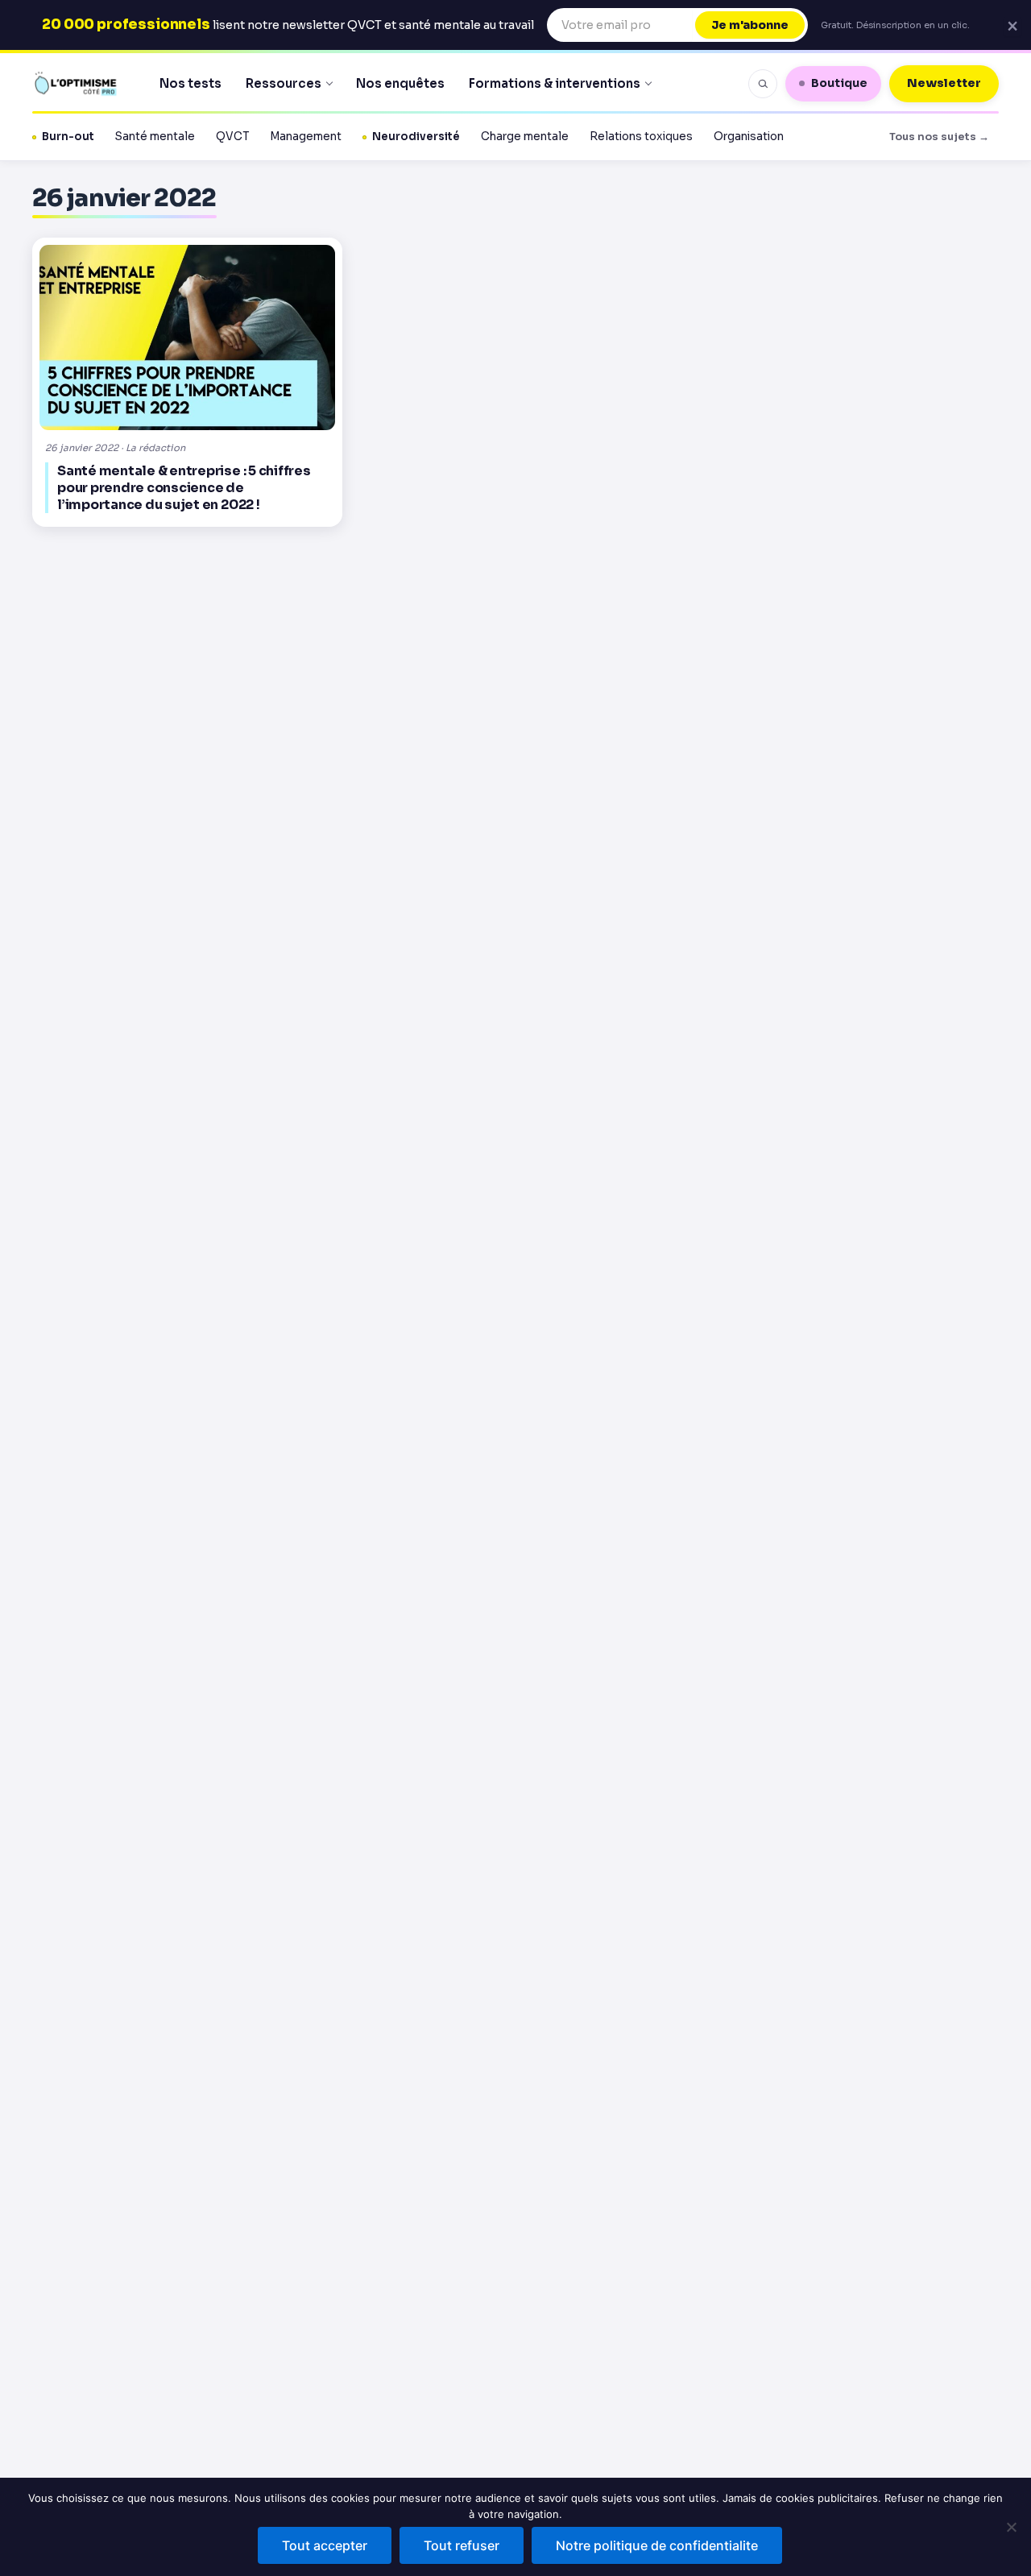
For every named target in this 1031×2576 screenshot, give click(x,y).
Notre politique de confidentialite (657, 2545)
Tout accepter (325, 2545)
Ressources (284, 83)
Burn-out (68, 137)
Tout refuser (462, 2545)
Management (306, 137)
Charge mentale (525, 137)
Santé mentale (155, 137)
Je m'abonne (750, 25)
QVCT (232, 137)
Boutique (839, 83)
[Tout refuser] (1011, 2527)
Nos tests (190, 83)
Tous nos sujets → (939, 137)
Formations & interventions (555, 83)
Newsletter (944, 83)
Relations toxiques (641, 137)
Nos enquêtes (400, 83)
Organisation (749, 137)
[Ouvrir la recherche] (763, 84)
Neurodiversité (416, 137)
